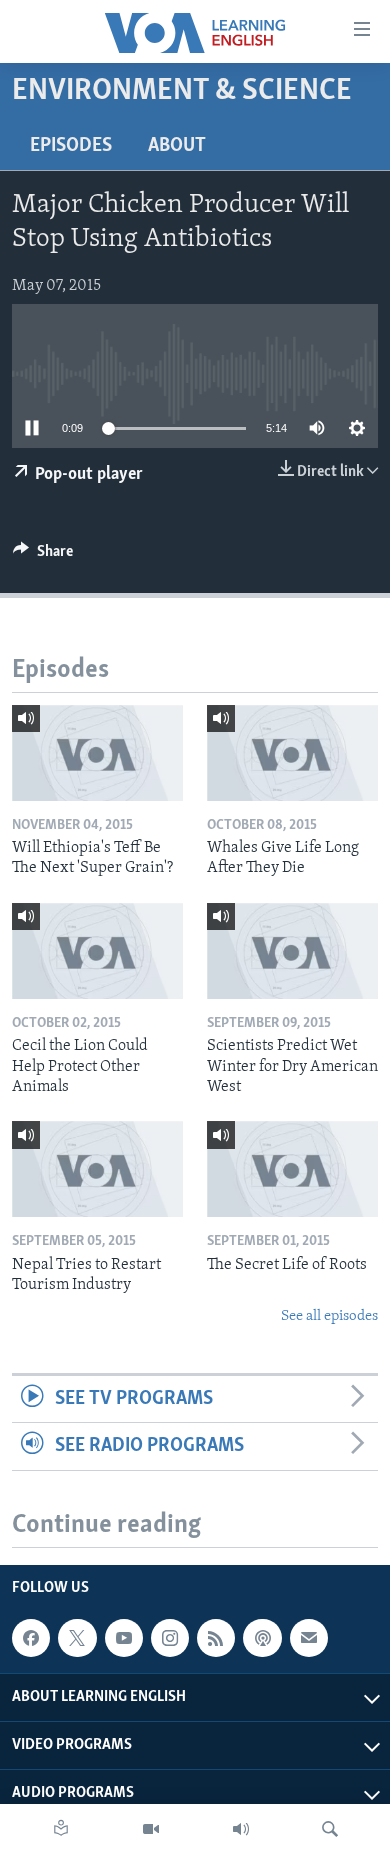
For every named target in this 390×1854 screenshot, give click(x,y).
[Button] (43, 556)
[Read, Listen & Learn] (61, 1829)
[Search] (330, 1829)
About (177, 146)
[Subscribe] (309, 1638)
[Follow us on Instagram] (170, 1638)
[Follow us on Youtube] (124, 1638)
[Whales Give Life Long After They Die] (292, 753)
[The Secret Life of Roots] (292, 1169)
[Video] (151, 1829)
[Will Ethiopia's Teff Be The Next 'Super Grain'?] (97, 753)
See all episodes (329, 1316)
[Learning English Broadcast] (241, 1829)
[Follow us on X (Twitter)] (77, 1638)
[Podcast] (262, 1638)
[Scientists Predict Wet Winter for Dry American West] (292, 951)
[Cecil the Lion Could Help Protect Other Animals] (97, 951)
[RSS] (216, 1638)
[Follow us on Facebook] (31, 1638)
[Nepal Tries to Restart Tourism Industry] (97, 1169)
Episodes (71, 146)
